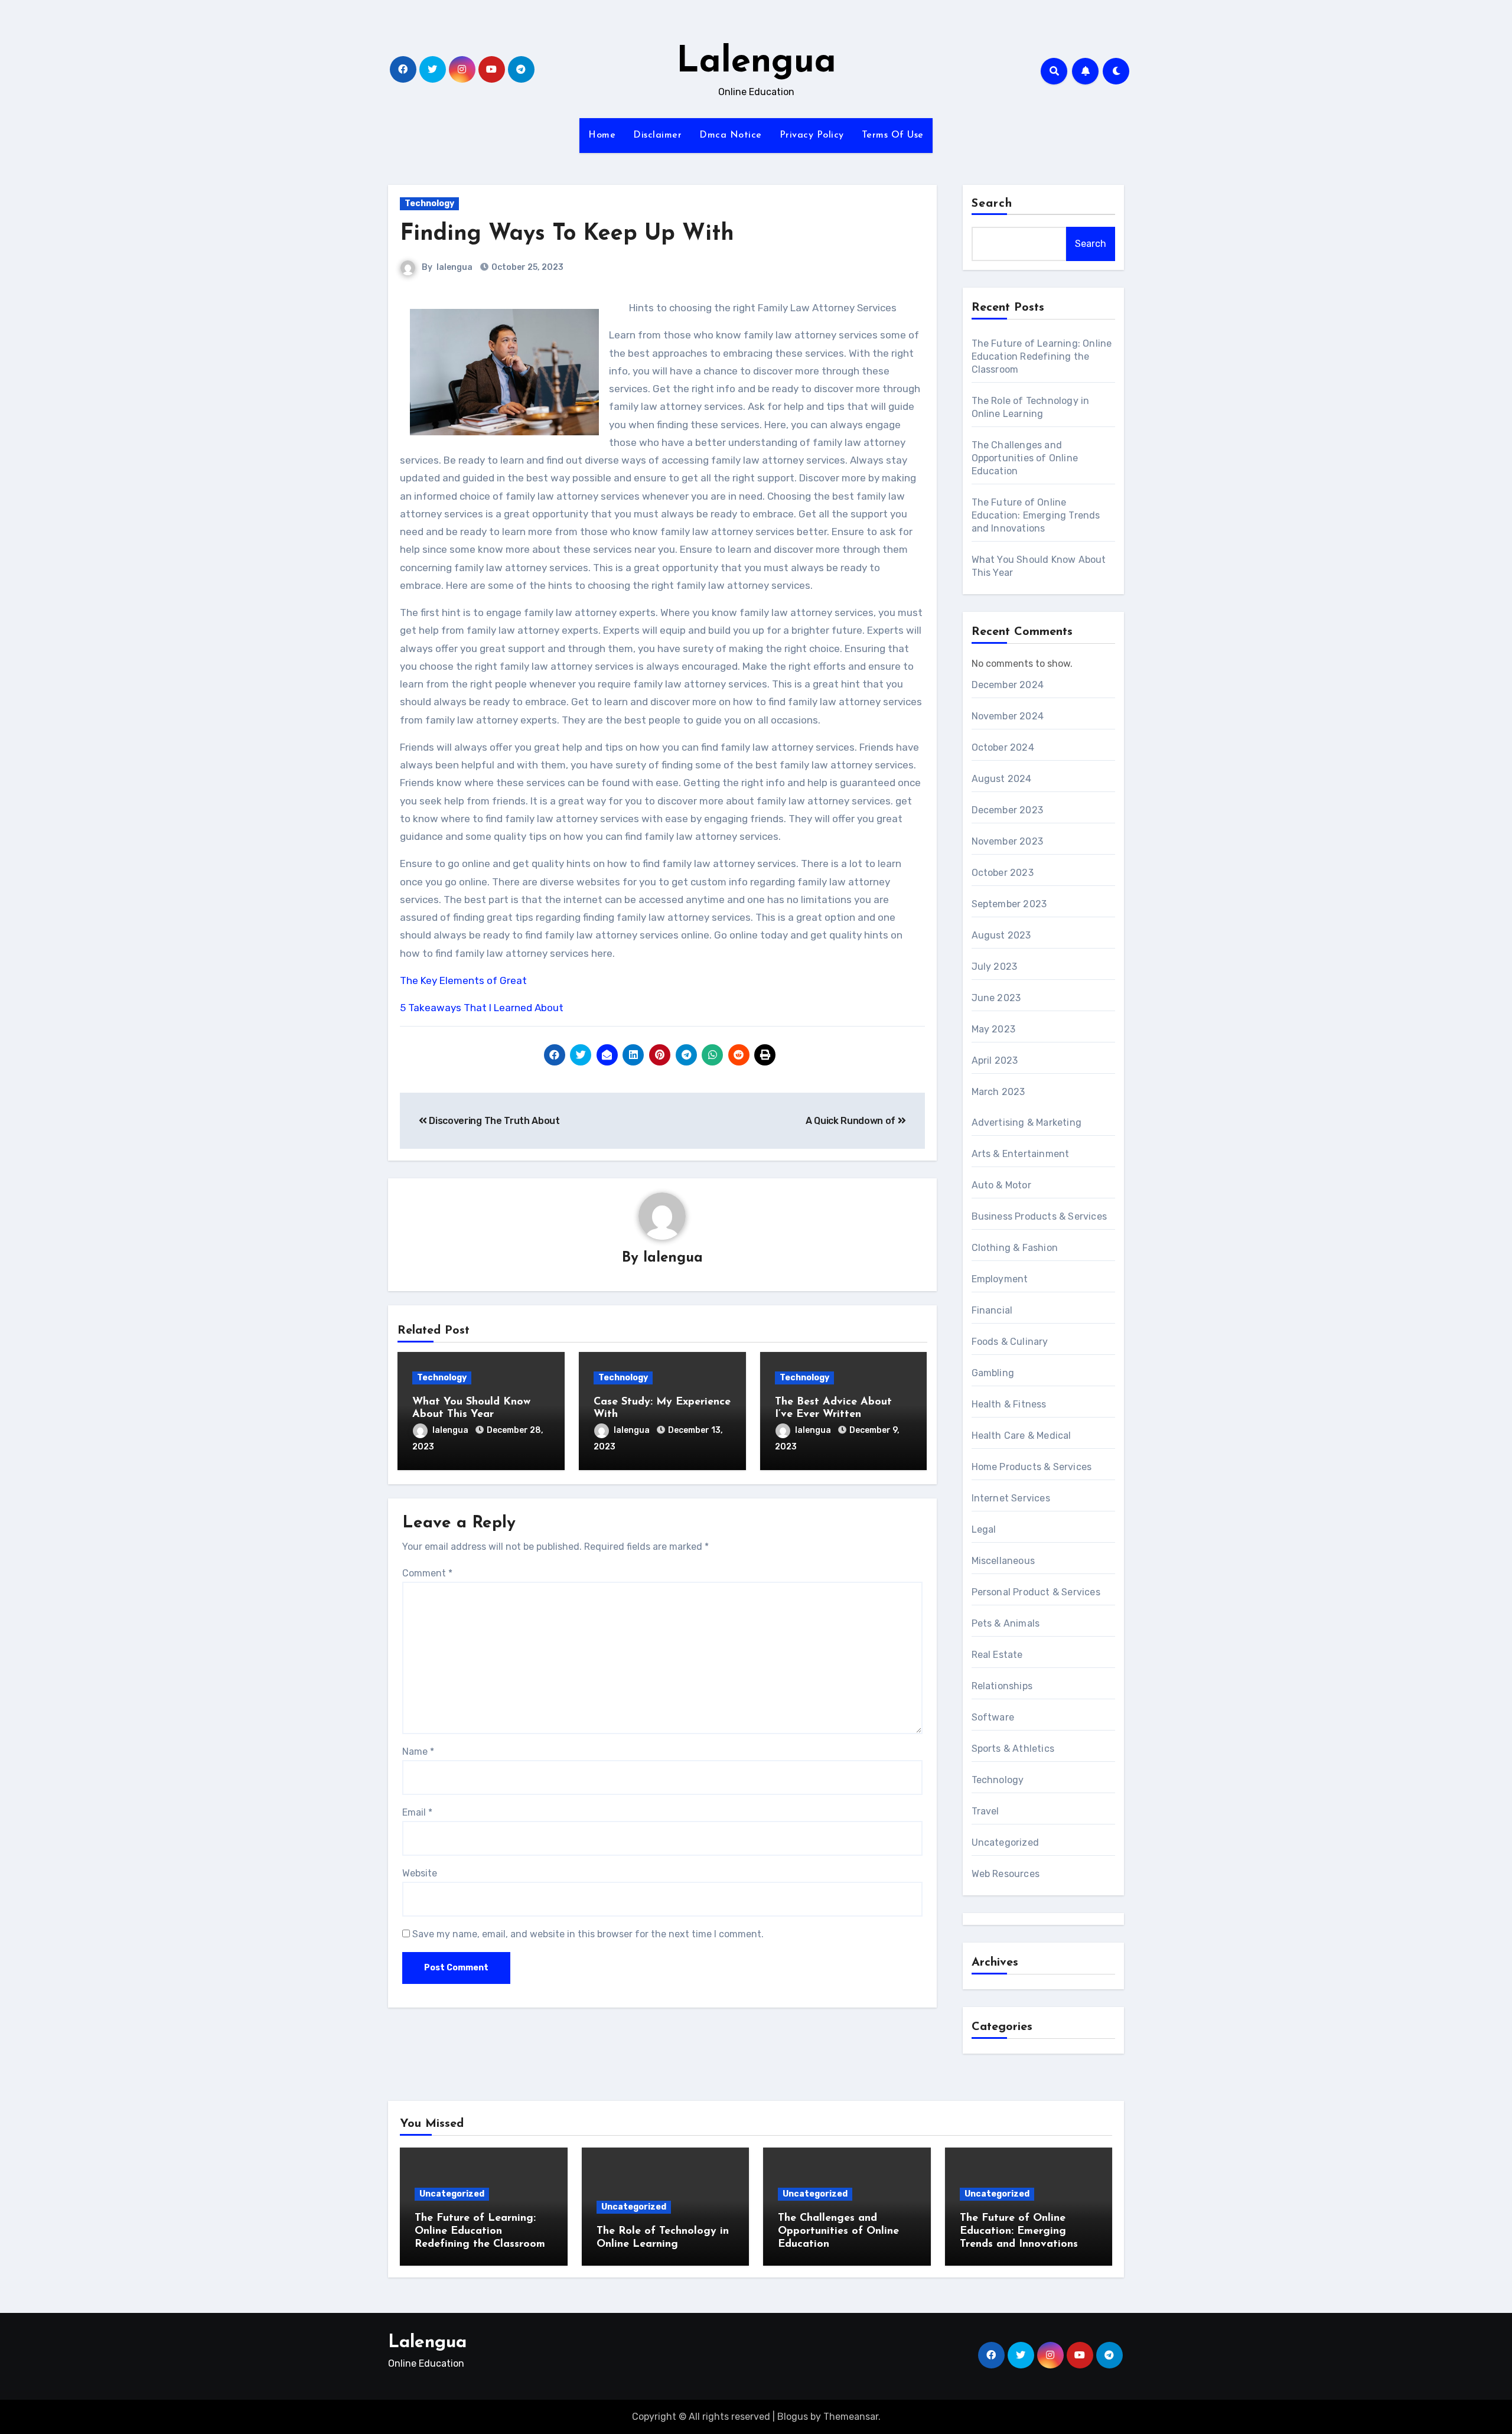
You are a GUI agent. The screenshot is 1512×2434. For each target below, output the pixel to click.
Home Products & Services (1032, 1467)
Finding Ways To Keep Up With (567, 234)
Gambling (993, 1373)
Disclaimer (657, 135)
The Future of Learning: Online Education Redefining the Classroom (1042, 356)
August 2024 (1002, 779)
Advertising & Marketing (1027, 1122)
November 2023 (1008, 841)
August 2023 (1001, 935)
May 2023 (994, 1029)
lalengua (454, 267)
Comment (427, 1573)
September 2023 (1009, 904)
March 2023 (998, 1092)
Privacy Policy (812, 135)
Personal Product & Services (1036, 1592)
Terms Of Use (893, 135)
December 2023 (1008, 810)
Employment (1000, 1279)
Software (993, 1717)
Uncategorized (1006, 1842)
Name (418, 1752)
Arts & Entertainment (1021, 1154)
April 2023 (995, 1060)
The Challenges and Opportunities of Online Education (1025, 458)
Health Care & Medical (1021, 1436)
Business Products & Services (1039, 1216)
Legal (984, 1529)
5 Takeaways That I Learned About (482, 1008)
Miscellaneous (1003, 1561)
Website (420, 1873)
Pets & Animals (1006, 1623)
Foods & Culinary (1010, 1342)
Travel (985, 1811)
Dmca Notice (731, 135)
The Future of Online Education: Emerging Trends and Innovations (1036, 515)
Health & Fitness (1009, 1404)
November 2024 (1008, 716)
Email (417, 1812)
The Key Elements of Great (463, 980)
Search (992, 204)
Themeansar (851, 2417)
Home (602, 135)
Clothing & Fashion (1015, 1248)
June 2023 (996, 998)
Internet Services (1011, 1498)
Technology (429, 203)
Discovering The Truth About (493, 1121)
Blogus (793, 2417)
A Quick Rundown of (852, 1121)
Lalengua (756, 63)
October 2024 (1003, 747)
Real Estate (997, 1655)
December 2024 (1008, 685)
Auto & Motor (1001, 1185)
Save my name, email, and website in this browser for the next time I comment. (588, 1934)
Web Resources (1006, 1874)
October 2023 (1003, 873)
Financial (992, 1310)
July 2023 (995, 967)
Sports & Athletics (1013, 1749)
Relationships (1002, 1686)
